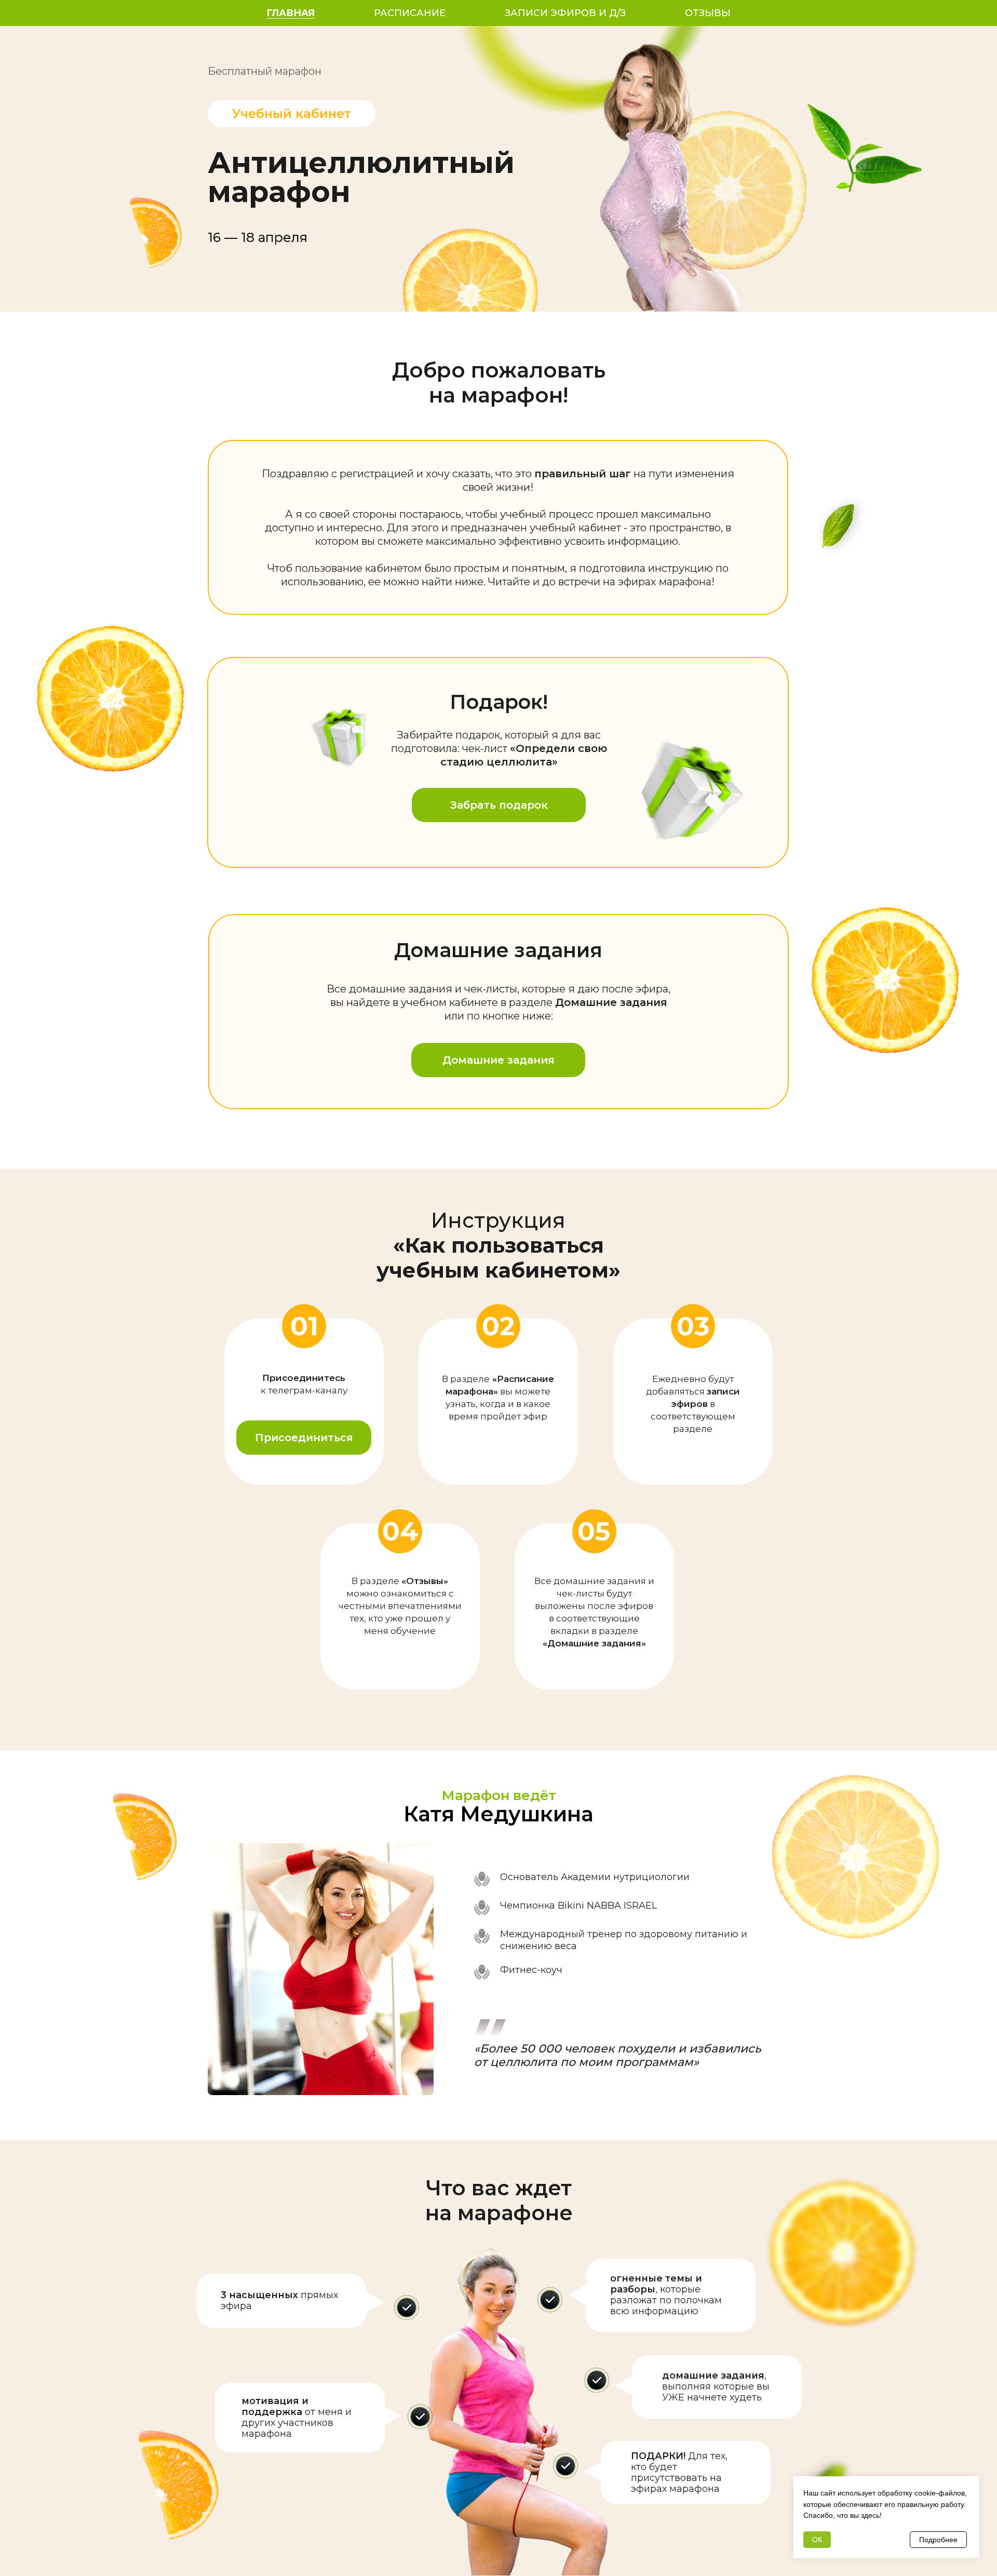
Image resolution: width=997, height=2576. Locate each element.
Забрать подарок (499, 805)
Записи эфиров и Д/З (565, 13)
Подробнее (938, 2540)
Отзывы (708, 13)
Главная (291, 13)
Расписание (410, 13)
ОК (817, 2540)
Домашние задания (498, 1060)
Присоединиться (304, 1438)
